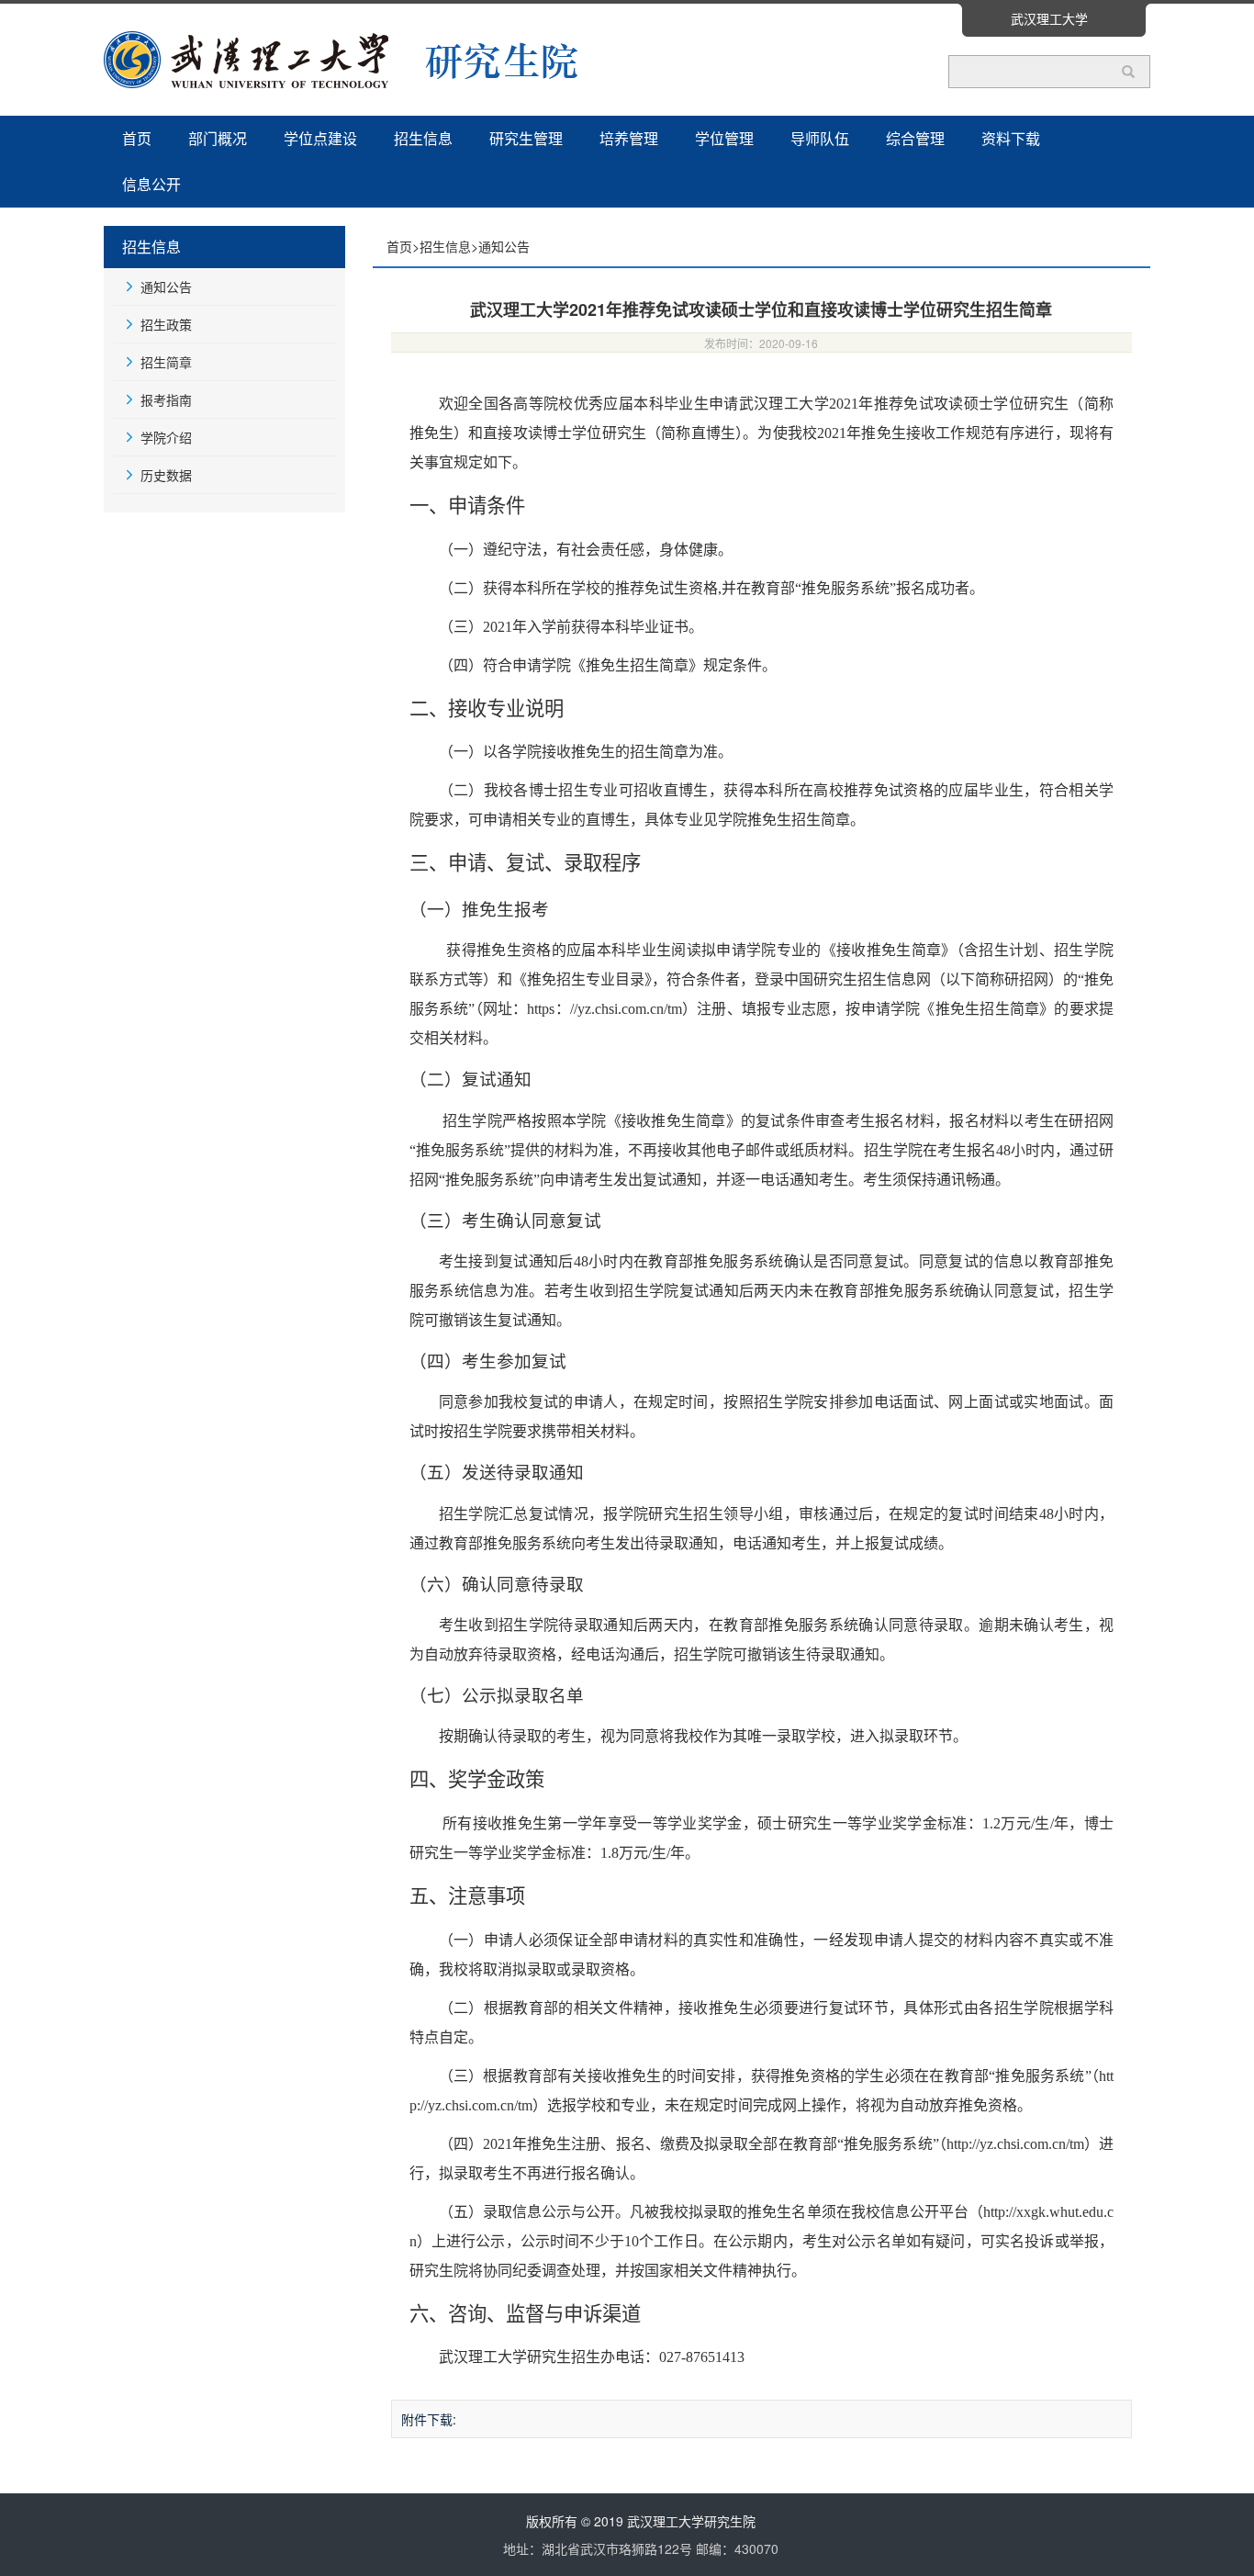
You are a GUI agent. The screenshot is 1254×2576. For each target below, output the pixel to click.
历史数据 (166, 475)
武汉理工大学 (1049, 18)
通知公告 (166, 287)
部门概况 (218, 138)
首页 (137, 138)
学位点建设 (320, 138)
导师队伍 (820, 138)
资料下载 (1011, 138)
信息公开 (151, 184)
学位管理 (724, 138)
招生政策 (166, 324)
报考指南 (166, 399)
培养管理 (629, 138)
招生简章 (166, 362)
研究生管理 (526, 138)
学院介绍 (166, 437)
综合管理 (915, 138)
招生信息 (423, 138)
